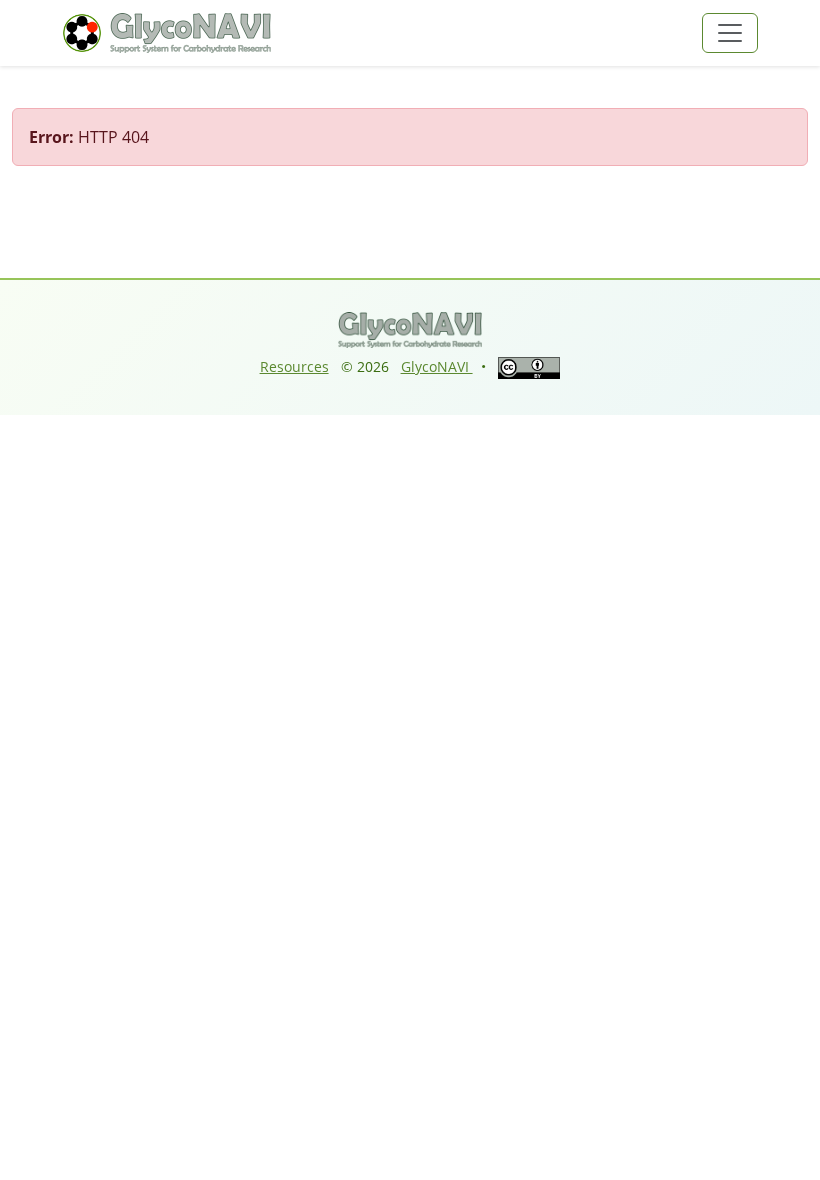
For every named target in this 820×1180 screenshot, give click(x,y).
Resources (294, 366)
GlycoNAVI (437, 366)
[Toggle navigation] (730, 33)
